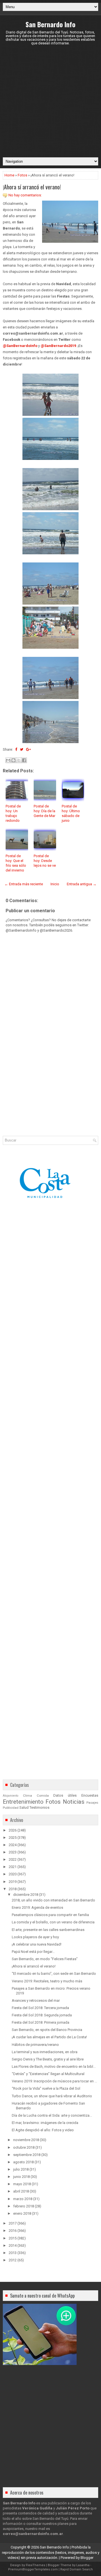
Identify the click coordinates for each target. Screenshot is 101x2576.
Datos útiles (65, 1795)
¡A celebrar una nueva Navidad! (37, 1944)
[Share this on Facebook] (16, 749)
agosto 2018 (23, 2162)
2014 (13, 2245)
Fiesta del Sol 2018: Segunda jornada (42, 2015)
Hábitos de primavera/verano (35, 2045)
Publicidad (11, 1808)
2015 (13, 2238)
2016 (13, 2231)
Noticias (74, 1802)
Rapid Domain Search (77, 2569)
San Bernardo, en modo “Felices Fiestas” (45, 1959)
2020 (13, 1874)
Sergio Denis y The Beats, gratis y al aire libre (48, 2059)
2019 (13, 1882)
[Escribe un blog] (13, 760)
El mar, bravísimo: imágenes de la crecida (45, 2123)
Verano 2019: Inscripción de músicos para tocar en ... (54, 2081)
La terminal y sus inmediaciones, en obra (45, 2052)
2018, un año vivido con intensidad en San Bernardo (53, 1900)
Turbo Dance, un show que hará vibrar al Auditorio (52, 2096)
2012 (13, 2260)
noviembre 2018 (26, 2140)
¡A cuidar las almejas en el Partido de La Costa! (49, 2037)
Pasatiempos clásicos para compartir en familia (50, 1915)
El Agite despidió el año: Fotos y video (43, 2130)
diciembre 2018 (26, 1895)
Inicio (55, 884)
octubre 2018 (24, 2147)
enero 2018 (22, 2213)
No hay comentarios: (25, 195)
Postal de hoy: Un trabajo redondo (13, 813)
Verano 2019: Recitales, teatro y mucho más (47, 1981)
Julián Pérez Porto (73, 2508)
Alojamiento (11, 1796)
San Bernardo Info (50, 24)
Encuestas (90, 1795)
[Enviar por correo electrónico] (8, 760)
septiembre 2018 (27, 2155)
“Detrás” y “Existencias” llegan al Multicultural (48, 2074)
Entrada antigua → (82, 884)
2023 (13, 1852)
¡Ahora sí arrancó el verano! (32, 187)
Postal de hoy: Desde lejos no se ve (45, 861)
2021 (13, 1867)
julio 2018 (21, 2169)
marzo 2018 (23, 2199)
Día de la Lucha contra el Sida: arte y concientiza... (52, 2115)
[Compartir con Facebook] (24, 760)
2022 (13, 1859)
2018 (13, 1889)
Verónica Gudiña (37, 2508)
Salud (24, 1807)
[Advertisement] (50, 101)
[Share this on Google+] (28, 749)
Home (9, 175)
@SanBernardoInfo (20, 346)
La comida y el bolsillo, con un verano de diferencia (53, 1922)
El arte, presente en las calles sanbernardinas (48, 1930)
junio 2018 (21, 2177)
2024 (13, 1845)
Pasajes (92, 1803)
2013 (13, 2253)
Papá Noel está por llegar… (33, 1952)
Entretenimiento (23, 1802)
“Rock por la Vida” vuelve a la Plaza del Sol (46, 2088)
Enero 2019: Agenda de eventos (37, 1907)
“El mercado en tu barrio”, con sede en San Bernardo (54, 1974)
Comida (43, 1796)
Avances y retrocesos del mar (36, 2000)
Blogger (87, 2558)
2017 (13, 2223)
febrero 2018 (24, 2206)
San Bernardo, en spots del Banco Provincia (47, 2030)
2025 (13, 1838)
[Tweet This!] (22, 749)
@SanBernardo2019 (58, 346)
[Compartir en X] (19, 760)
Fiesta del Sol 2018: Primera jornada (41, 2022)
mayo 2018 (22, 2184)
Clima (27, 1796)
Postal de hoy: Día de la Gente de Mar (44, 811)
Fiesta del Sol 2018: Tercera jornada (40, 2008)
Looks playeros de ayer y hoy (35, 1937)
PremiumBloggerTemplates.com (33, 2569)
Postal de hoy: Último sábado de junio (71, 813)
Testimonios (39, 1807)
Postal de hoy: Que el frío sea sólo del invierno (16, 863)
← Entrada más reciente (24, 884)
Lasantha (83, 2565)
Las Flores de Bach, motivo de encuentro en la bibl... (54, 2067)
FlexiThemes (35, 2565)
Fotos (22, 175)
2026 (13, 1830)
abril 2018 (21, 2191)
